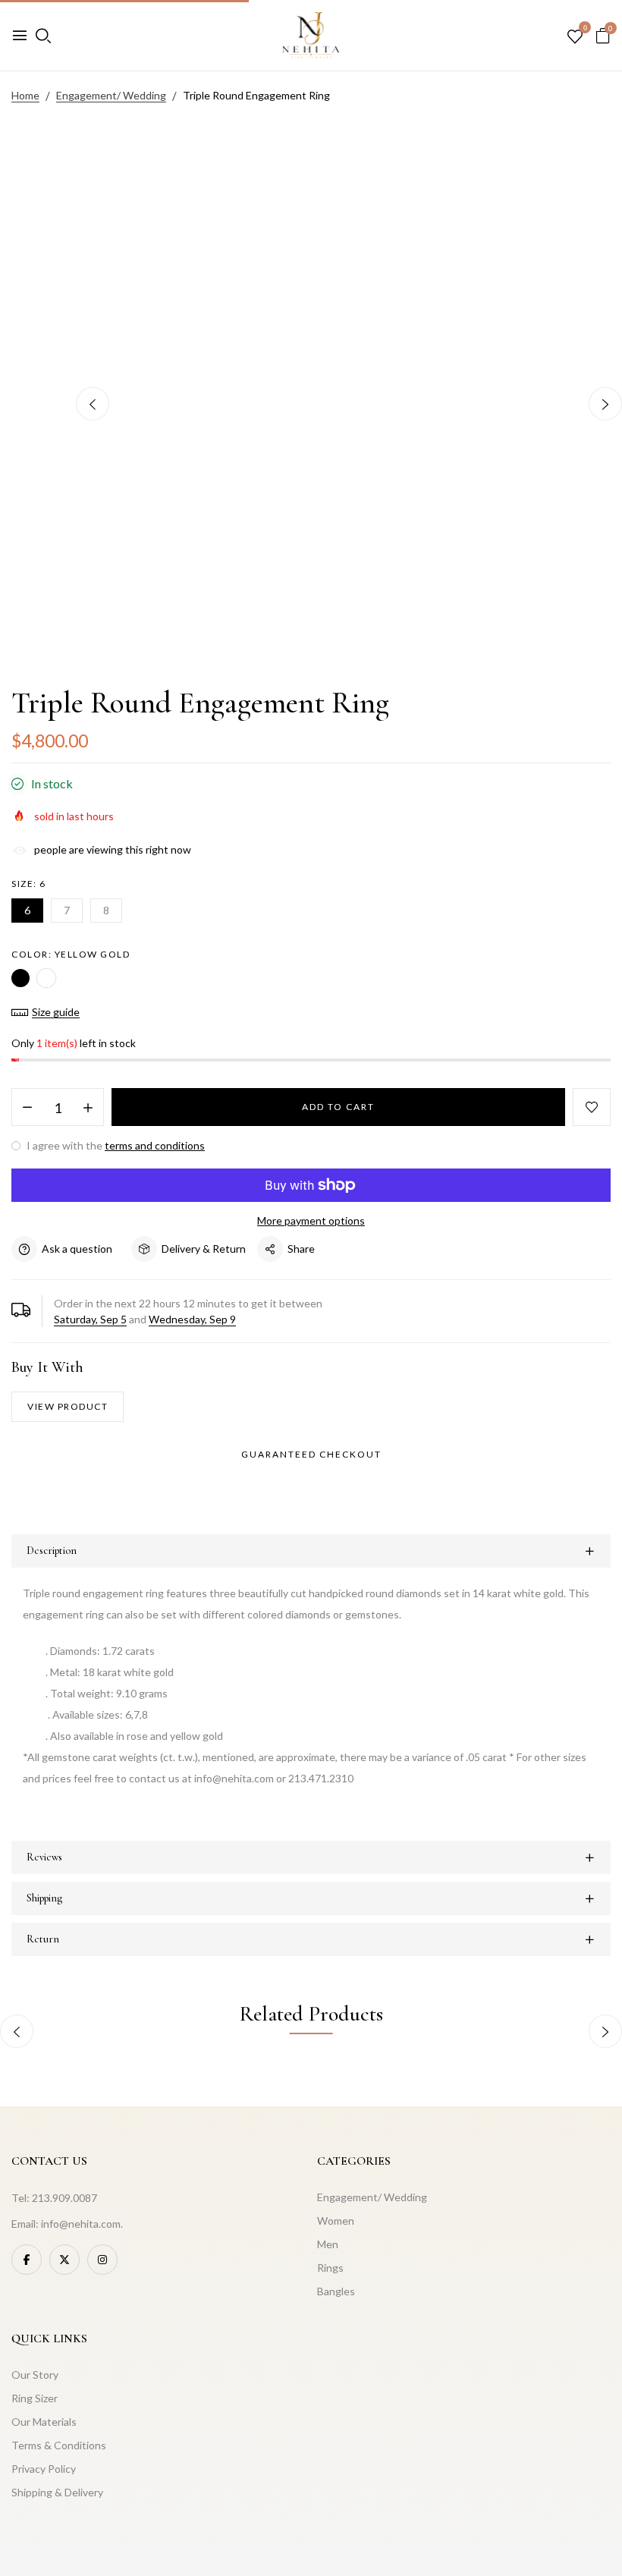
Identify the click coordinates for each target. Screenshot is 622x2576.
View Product (68, 1406)
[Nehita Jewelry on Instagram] (102, 2260)
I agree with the (115, 1145)
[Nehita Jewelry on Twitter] (64, 2260)
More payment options (311, 1220)
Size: (29, 884)
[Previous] (93, 404)
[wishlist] (575, 37)
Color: (71, 954)
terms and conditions (155, 1145)
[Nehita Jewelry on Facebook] (27, 2260)
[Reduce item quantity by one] (27, 1108)
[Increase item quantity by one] (88, 1108)
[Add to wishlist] (592, 1107)
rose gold (46, 978)
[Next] (605, 404)
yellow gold (20, 978)
